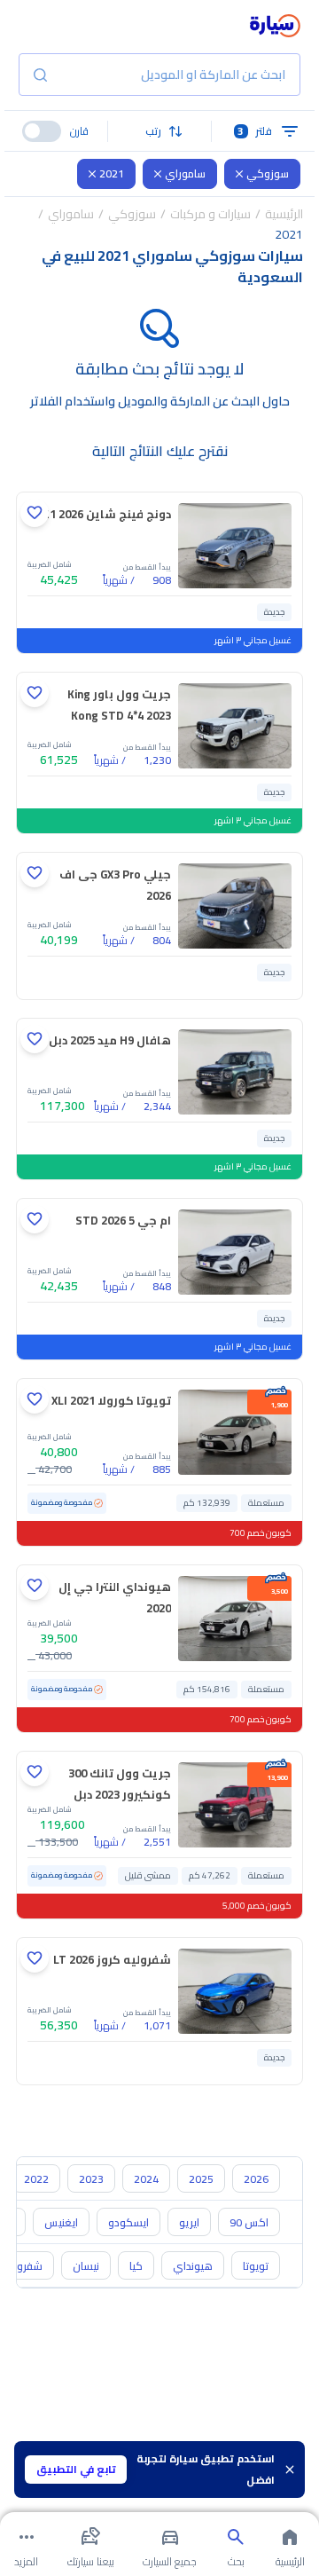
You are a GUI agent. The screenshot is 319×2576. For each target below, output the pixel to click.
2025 (201, 2179)
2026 (256, 2179)
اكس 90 (249, 2222)
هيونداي (193, 2266)
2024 (146, 2179)
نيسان (86, 2266)
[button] (160, 131)
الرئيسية (284, 214)
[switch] (42, 131)
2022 (36, 2179)
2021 (112, 173)
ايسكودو (128, 2222)
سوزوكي (268, 173)
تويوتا (256, 2266)
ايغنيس (61, 2222)
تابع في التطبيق (76, 2469)
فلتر (255, 131)
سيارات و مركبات (210, 214)
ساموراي (185, 173)
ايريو (189, 2222)
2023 (91, 2179)
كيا (136, 2266)
